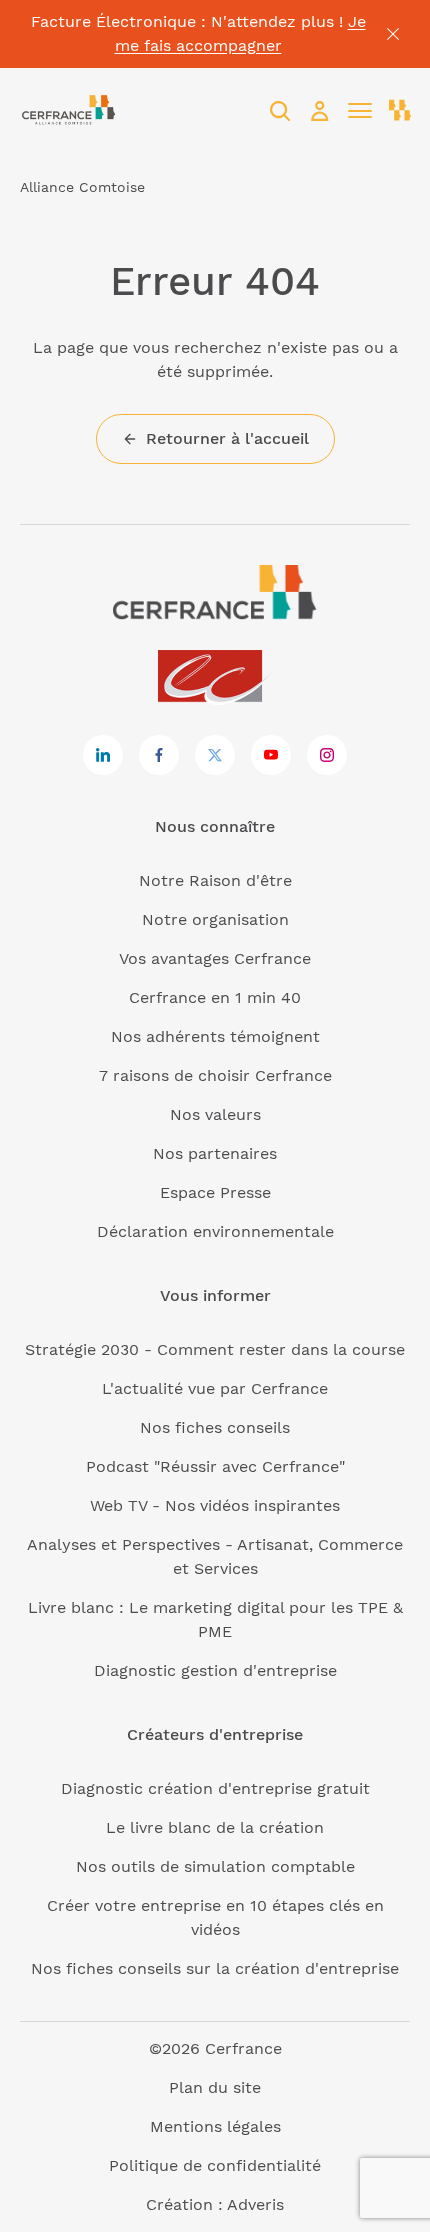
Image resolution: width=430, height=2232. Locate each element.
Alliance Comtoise (82, 187)
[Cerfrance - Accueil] (69, 110)
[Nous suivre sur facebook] (159, 755)
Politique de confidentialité (215, 2165)
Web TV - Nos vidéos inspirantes (215, 1505)
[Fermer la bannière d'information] (393, 34)
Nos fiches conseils (215, 1427)
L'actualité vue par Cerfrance (215, 1388)
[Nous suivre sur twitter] (215, 755)
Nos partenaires (215, 1153)
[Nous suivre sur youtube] (271, 755)
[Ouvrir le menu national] (400, 111)
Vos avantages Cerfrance (215, 958)
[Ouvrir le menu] (360, 111)
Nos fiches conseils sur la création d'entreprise (215, 1968)
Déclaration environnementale (215, 1231)
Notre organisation (215, 919)
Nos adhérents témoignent (215, 1036)
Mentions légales (215, 2126)
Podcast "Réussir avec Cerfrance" (215, 1466)
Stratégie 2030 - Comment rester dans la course (215, 1349)
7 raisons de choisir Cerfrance (215, 1075)
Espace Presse (215, 1192)
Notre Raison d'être (215, 880)
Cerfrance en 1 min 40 (215, 997)
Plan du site (215, 2087)
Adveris (255, 2204)
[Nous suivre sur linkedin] (103, 755)
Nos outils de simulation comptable (215, 1866)
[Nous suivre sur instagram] (327, 755)
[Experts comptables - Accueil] (215, 677)
